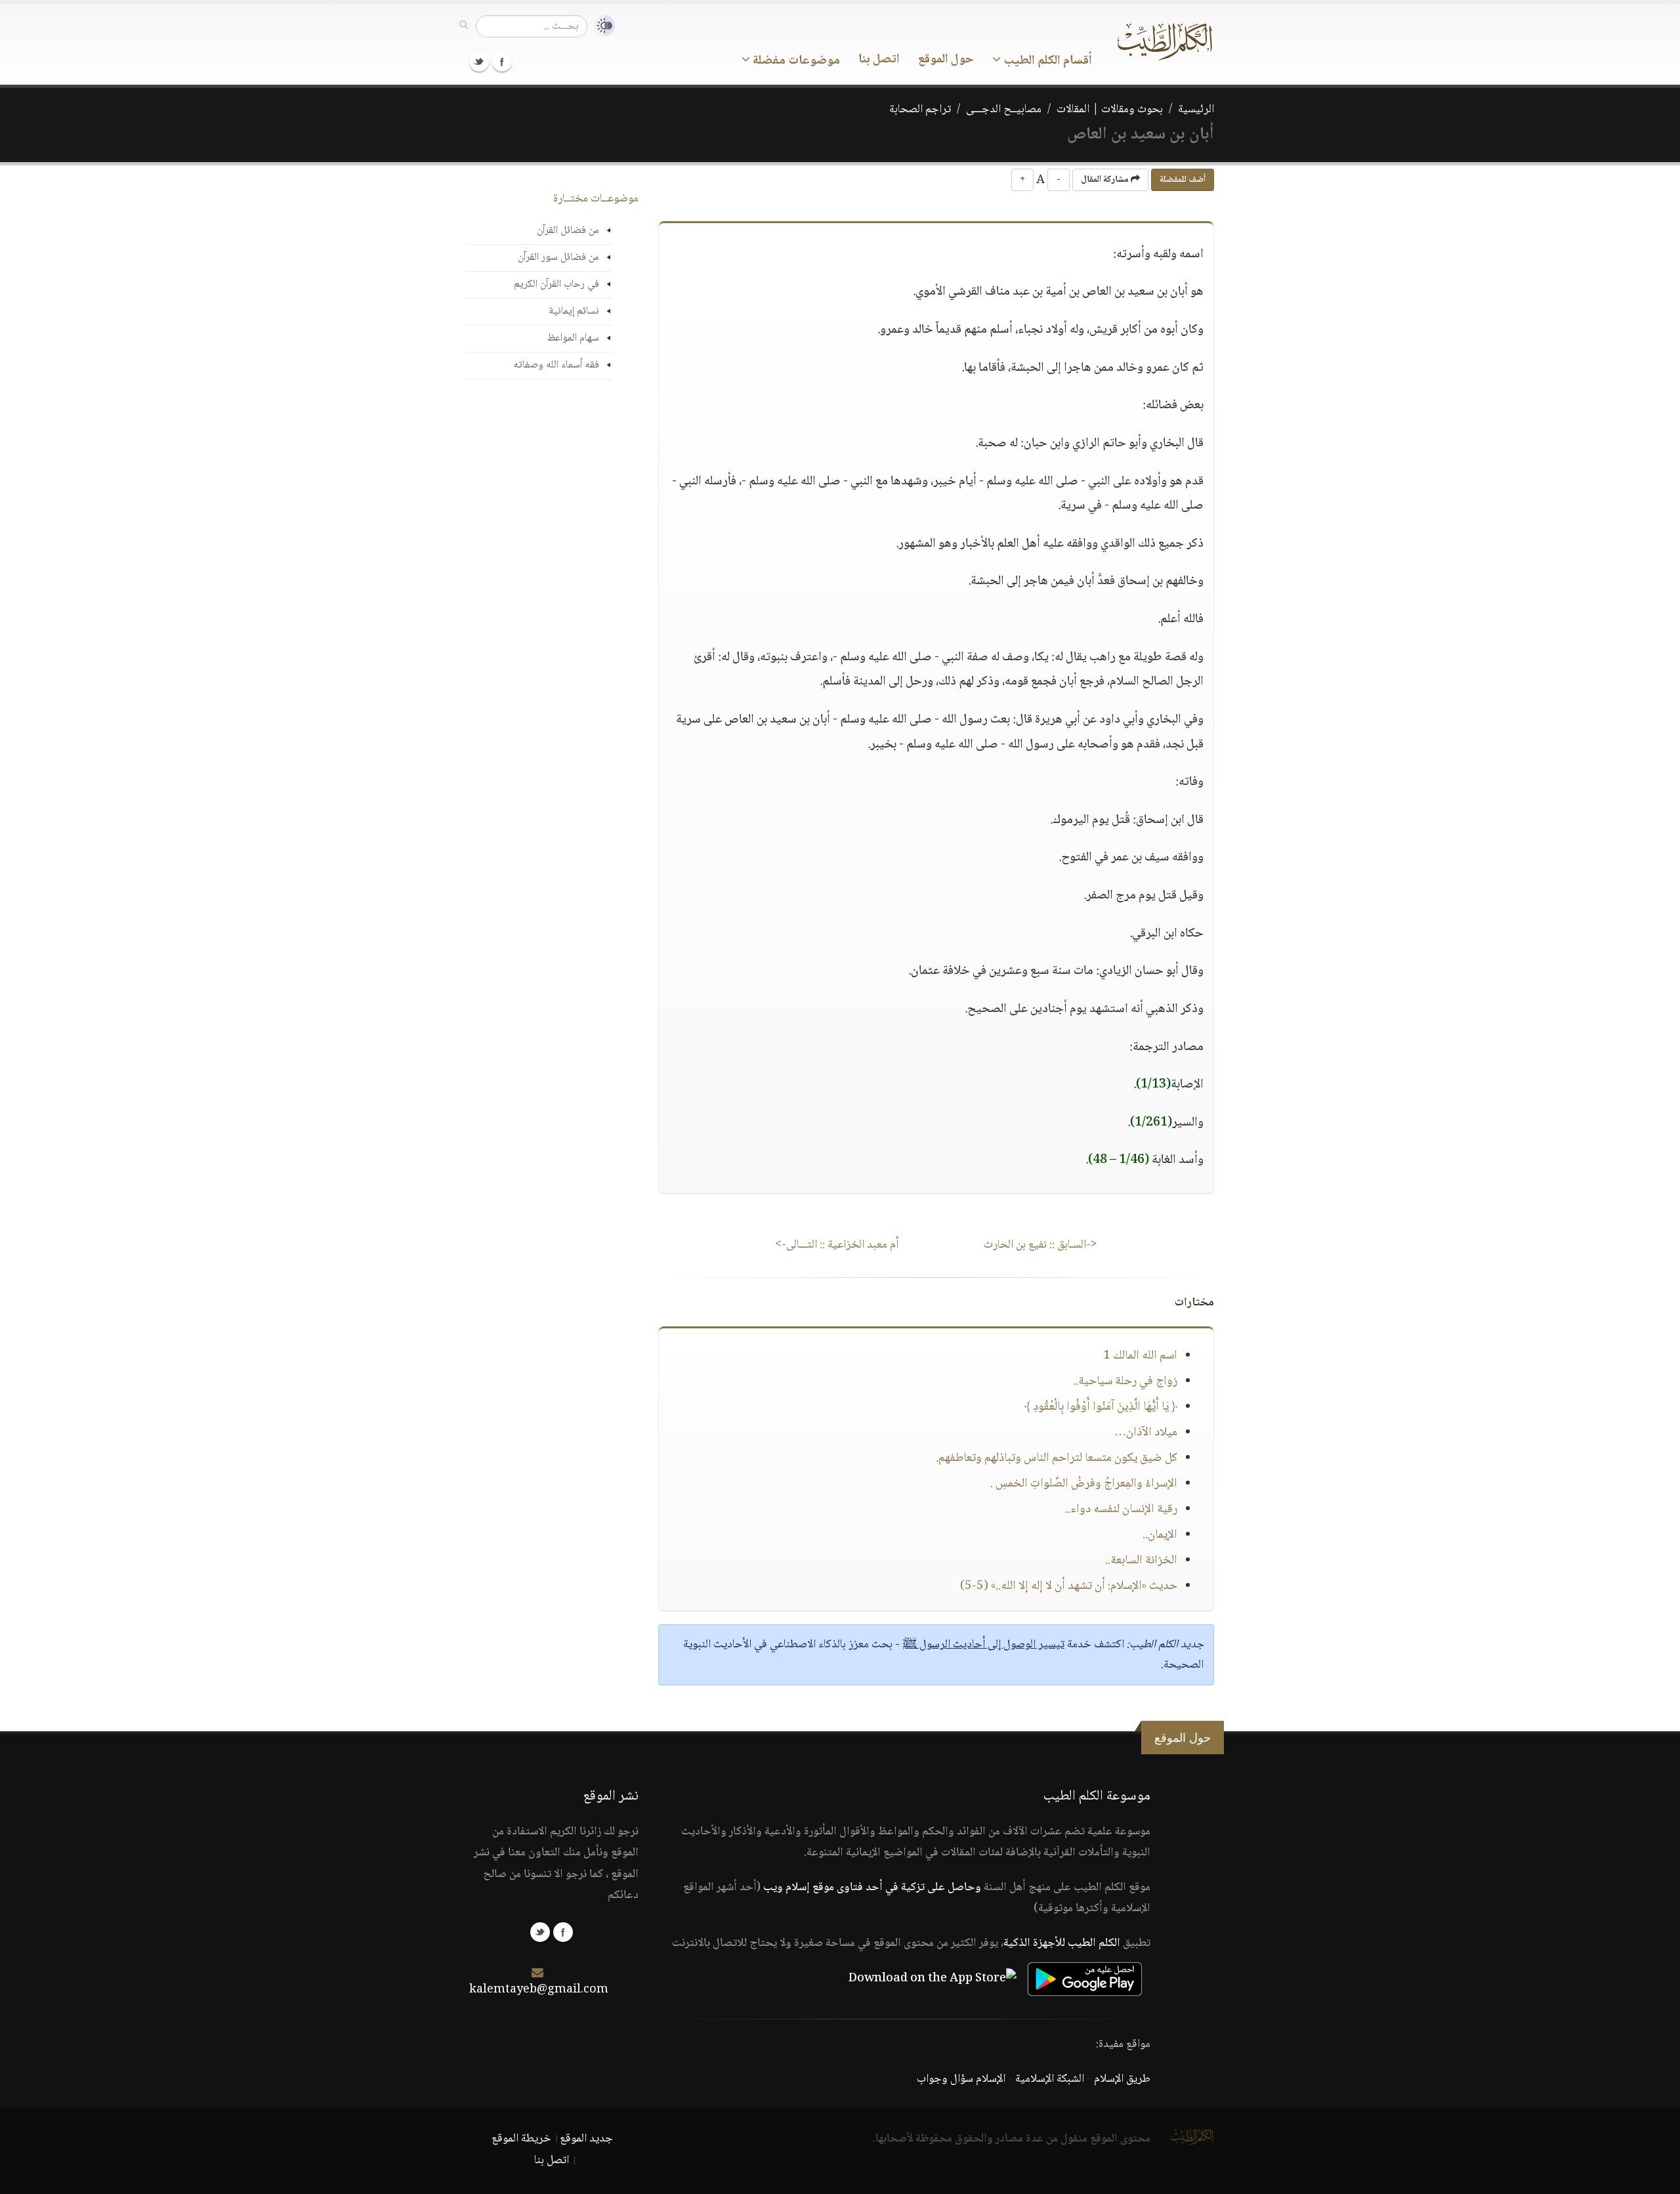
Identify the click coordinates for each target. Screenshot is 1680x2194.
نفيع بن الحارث (1040, 1245)
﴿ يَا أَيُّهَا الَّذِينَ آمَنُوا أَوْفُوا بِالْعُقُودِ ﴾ (1101, 1407)
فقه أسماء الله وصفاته (556, 365)
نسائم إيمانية (574, 311)
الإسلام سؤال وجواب (961, 2079)
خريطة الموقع (521, 2139)
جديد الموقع (586, 2139)
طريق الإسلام (1122, 2079)
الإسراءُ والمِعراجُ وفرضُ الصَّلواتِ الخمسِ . (1084, 1484)
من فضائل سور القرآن (558, 258)
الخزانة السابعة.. (1141, 1561)
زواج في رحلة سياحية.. (1125, 1382)
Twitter (479, 62)
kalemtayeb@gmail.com (539, 1990)
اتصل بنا (879, 60)
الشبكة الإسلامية (1050, 2079)
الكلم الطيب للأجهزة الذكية (1062, 1943)
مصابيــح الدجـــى (1004, 110)
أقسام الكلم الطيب (1046, 61)
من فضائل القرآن (568, 231)
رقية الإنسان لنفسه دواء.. (1121, 1509)
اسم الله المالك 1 (1140, 1356)
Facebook (502, 62)
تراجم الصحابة (920, 110)
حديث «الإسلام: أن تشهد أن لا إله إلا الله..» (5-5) (1069, 1586)
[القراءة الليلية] (601, 26)
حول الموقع (946, 60)
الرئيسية (1196, 110)
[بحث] (464, 26)
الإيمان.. (1160, 1535)
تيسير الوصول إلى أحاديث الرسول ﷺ (983, 1645)
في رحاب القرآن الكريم (556, 285)
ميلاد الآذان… (1146, 1433)
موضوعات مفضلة (795, 61)
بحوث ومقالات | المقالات (1110, 110)
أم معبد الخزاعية (837, 1245)
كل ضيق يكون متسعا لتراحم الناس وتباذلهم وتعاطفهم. (1057, 1458)
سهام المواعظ (573, 338)
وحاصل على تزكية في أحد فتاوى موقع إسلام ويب (872, 1888)
